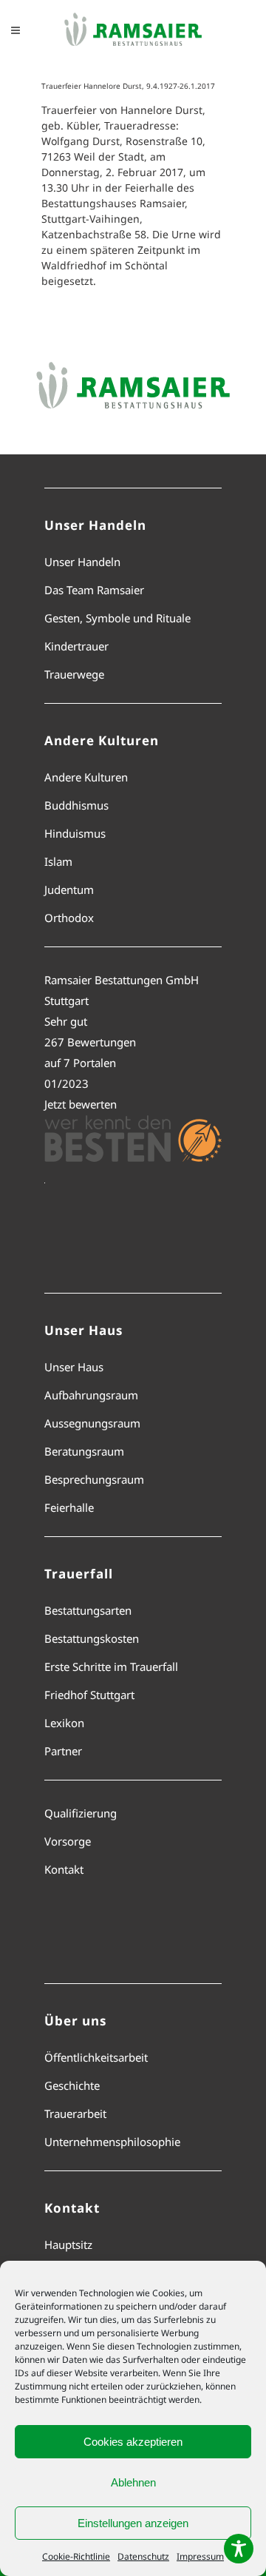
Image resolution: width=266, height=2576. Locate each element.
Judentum (69, 890)
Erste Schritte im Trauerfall (111, 1667)
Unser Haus (74, 1367)
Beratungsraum (84, 1451)
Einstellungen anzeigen (133, 2523)
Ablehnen (133, 2482)
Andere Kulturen (86, 777)
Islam (58, 861)
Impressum (200, 2556)
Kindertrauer (76, 646)
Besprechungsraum (94, 1479)
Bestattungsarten (88, 1610)
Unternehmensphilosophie (112, 2142)
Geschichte (72, 2085)
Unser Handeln (82, 562)
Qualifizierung (81, 1813)
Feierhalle (69, 1507)
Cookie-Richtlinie (76, 2556)
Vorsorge (68, 1841)
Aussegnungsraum (92, 1423)
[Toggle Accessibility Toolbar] (239, 2549)
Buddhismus (76, 805)
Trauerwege (74, 674)
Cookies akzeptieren (133, 2442)
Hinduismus (75, 833)
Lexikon (64, 1723)
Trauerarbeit (75, 2113)
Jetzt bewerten (81, 1104)
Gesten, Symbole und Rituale (117, 618)
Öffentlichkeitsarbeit (96, 2057)
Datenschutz (143, 2556)
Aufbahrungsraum (91, 1395)
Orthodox (69, 918)
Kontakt (64, 1869)
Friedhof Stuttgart (89, 1695)
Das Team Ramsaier (94, 590)
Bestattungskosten (92, 1638)
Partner (63, 1751)
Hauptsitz (68, 2244)
